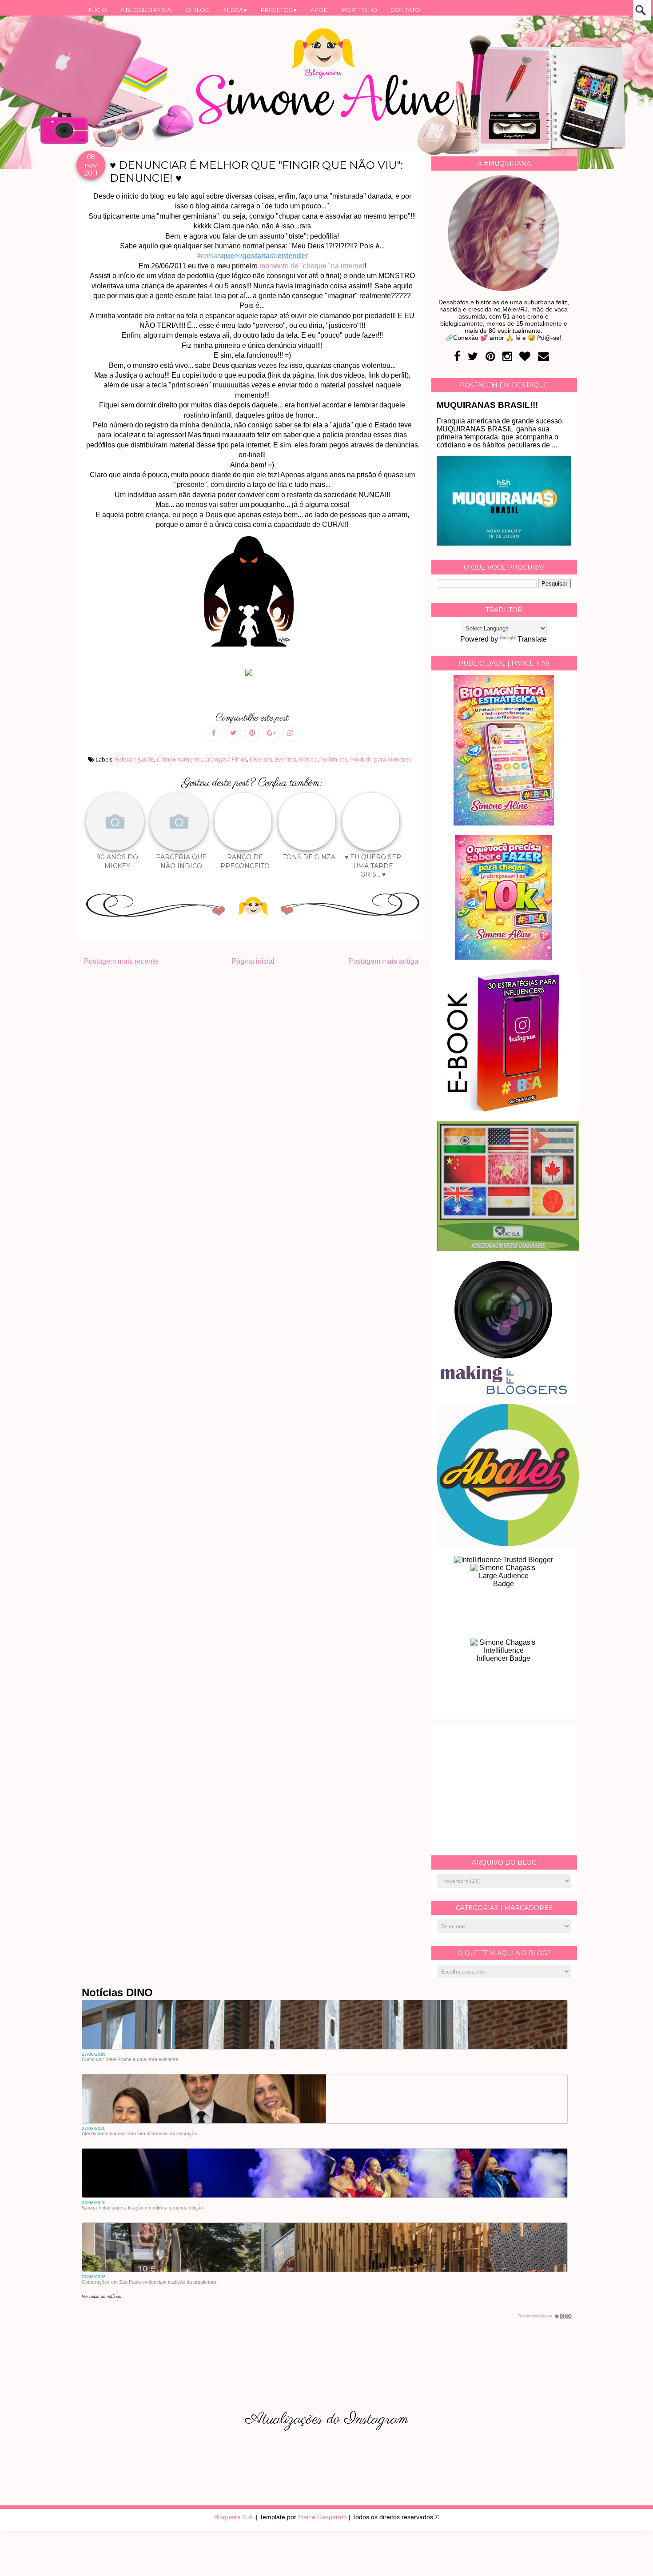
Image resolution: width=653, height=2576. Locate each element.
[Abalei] (508, 1544)
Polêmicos (334, 759)
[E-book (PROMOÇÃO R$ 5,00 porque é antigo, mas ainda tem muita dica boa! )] (508, 1109)
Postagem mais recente (121, 961)
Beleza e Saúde (135, 759)
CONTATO (405, 10)
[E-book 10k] (504, 957)
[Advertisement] (504, 1787)
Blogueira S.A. (234, 2517)
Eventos (286, 759)
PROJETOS (279, 10)
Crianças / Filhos (226, 759)
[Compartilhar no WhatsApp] (290, 734)
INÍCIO (98, 10)
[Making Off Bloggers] (504, 1392)
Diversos (261, 759)
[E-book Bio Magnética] (504, 823)
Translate (532, 639)
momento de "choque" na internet (312, 266)
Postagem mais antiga (383, 961)
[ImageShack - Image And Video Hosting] (252, 676)
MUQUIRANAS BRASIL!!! (487, 405)
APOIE (320, 10)
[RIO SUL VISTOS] (508, 1249)
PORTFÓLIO (360, 10)
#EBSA (235, 10)
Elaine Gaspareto (323, 2517)
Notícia (308, 759)
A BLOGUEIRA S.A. (146, 10)
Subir (630, 2557)
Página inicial (253, 961)
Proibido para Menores (380, 759)
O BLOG (198, 10)
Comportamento (179, 759)
